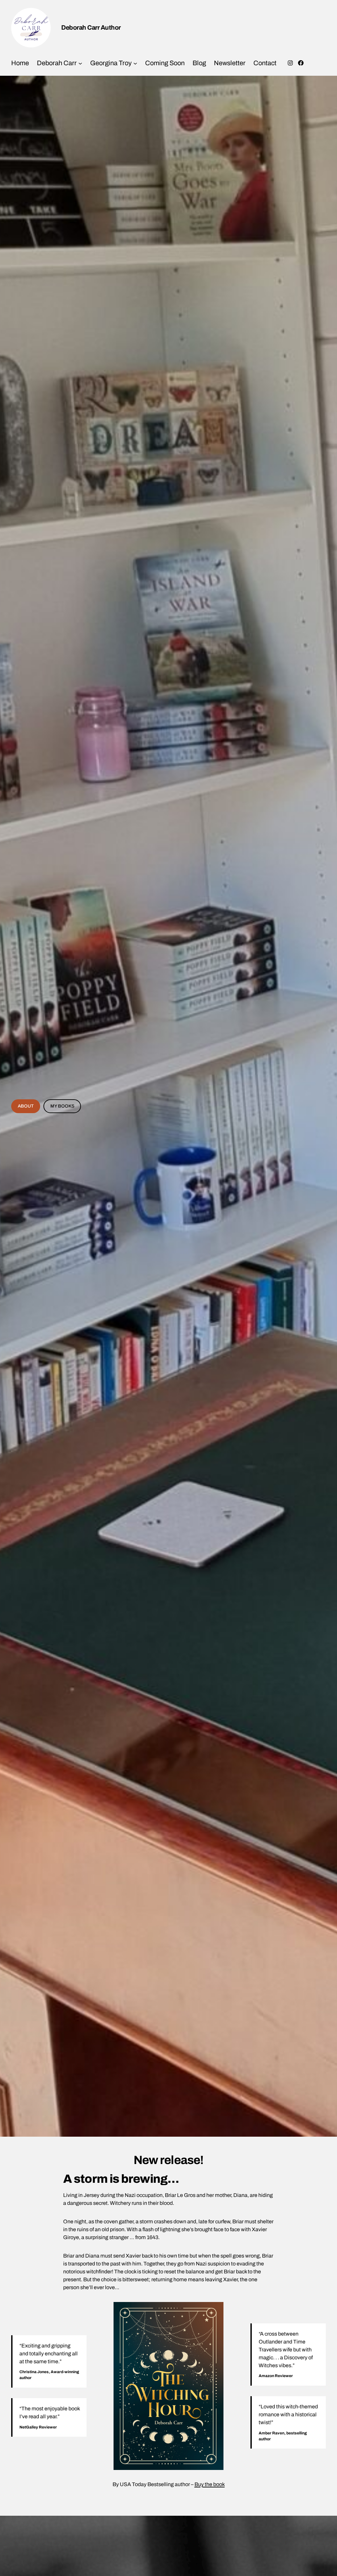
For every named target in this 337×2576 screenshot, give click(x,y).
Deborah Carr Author (91, 27)
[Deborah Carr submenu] (80, 63)
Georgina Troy (111, 63)
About (26, 1106)
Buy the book (210, 2484)
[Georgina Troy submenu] (135, 63)
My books (62, 1106)
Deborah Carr (57, 63)
